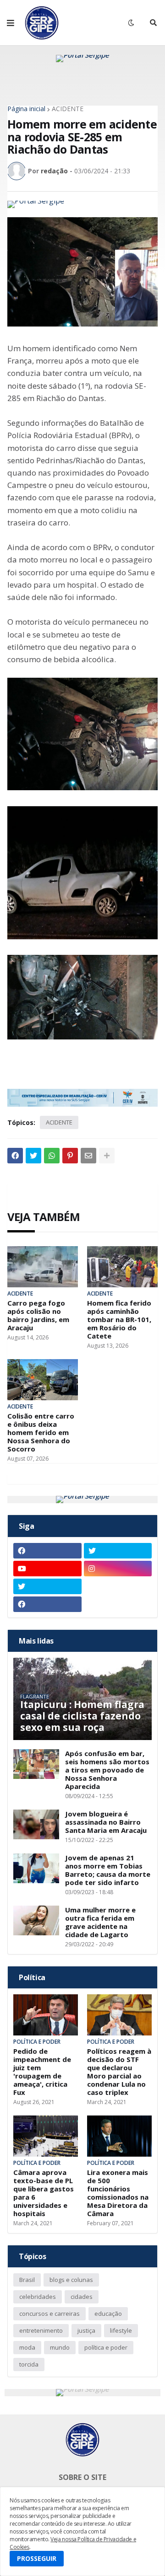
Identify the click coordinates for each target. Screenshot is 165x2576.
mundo (60, 2347)
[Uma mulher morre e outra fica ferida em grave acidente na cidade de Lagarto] (36, 1920)
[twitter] (118, 1551)
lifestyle (121, 2330)
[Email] (88, 1156)
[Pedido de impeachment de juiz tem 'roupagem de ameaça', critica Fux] (46, 2015)
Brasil (27, 2280)
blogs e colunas (71, 2280)
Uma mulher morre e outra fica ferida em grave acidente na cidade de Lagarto (100, 1922)
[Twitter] (33, 1156)
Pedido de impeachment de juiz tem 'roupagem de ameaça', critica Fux (42, 2072)
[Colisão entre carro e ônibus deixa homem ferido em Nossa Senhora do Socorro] (43, 1380)
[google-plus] (118, 1586)
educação (108, 2314)
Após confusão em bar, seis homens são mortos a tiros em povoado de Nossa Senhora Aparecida (107, 1770)
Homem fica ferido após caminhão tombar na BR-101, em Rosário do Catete (119, 1319)
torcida (29, 2364)
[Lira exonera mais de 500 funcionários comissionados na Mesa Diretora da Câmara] (119, 2136)
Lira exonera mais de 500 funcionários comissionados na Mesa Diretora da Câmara (118, 2193)
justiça (86, 2330)
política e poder (106, 2347)
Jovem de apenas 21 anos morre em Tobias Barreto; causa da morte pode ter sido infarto (108, 1870)
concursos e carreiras (49, 2314)
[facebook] (47, 1551)
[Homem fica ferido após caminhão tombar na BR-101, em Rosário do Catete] (122, 1267)
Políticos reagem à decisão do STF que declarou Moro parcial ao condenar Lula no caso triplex (119, 2072)
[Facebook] (15, 1156)
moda (27, 2347)
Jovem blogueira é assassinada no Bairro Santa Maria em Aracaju (106, 1822)
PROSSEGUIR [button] (37, 2558)
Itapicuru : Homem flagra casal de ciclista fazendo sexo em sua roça (82, 1716)
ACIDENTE (68, 109)
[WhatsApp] (52, 1156)
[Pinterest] (70, 1156)
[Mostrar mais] (107, 1156)
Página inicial (26, 109)
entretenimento (41, 2330)
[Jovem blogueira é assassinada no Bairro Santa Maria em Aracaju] (36, 1824)
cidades (82, 2297)
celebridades (38, 2297)
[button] (11, 23)
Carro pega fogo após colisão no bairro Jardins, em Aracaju (38, 1315)
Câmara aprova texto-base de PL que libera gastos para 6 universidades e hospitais (44, 2193)
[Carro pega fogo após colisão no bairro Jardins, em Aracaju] (43, 1267)
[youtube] (47, 1569)
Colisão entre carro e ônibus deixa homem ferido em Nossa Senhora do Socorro (41, 1432)
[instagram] (118, 1569)
